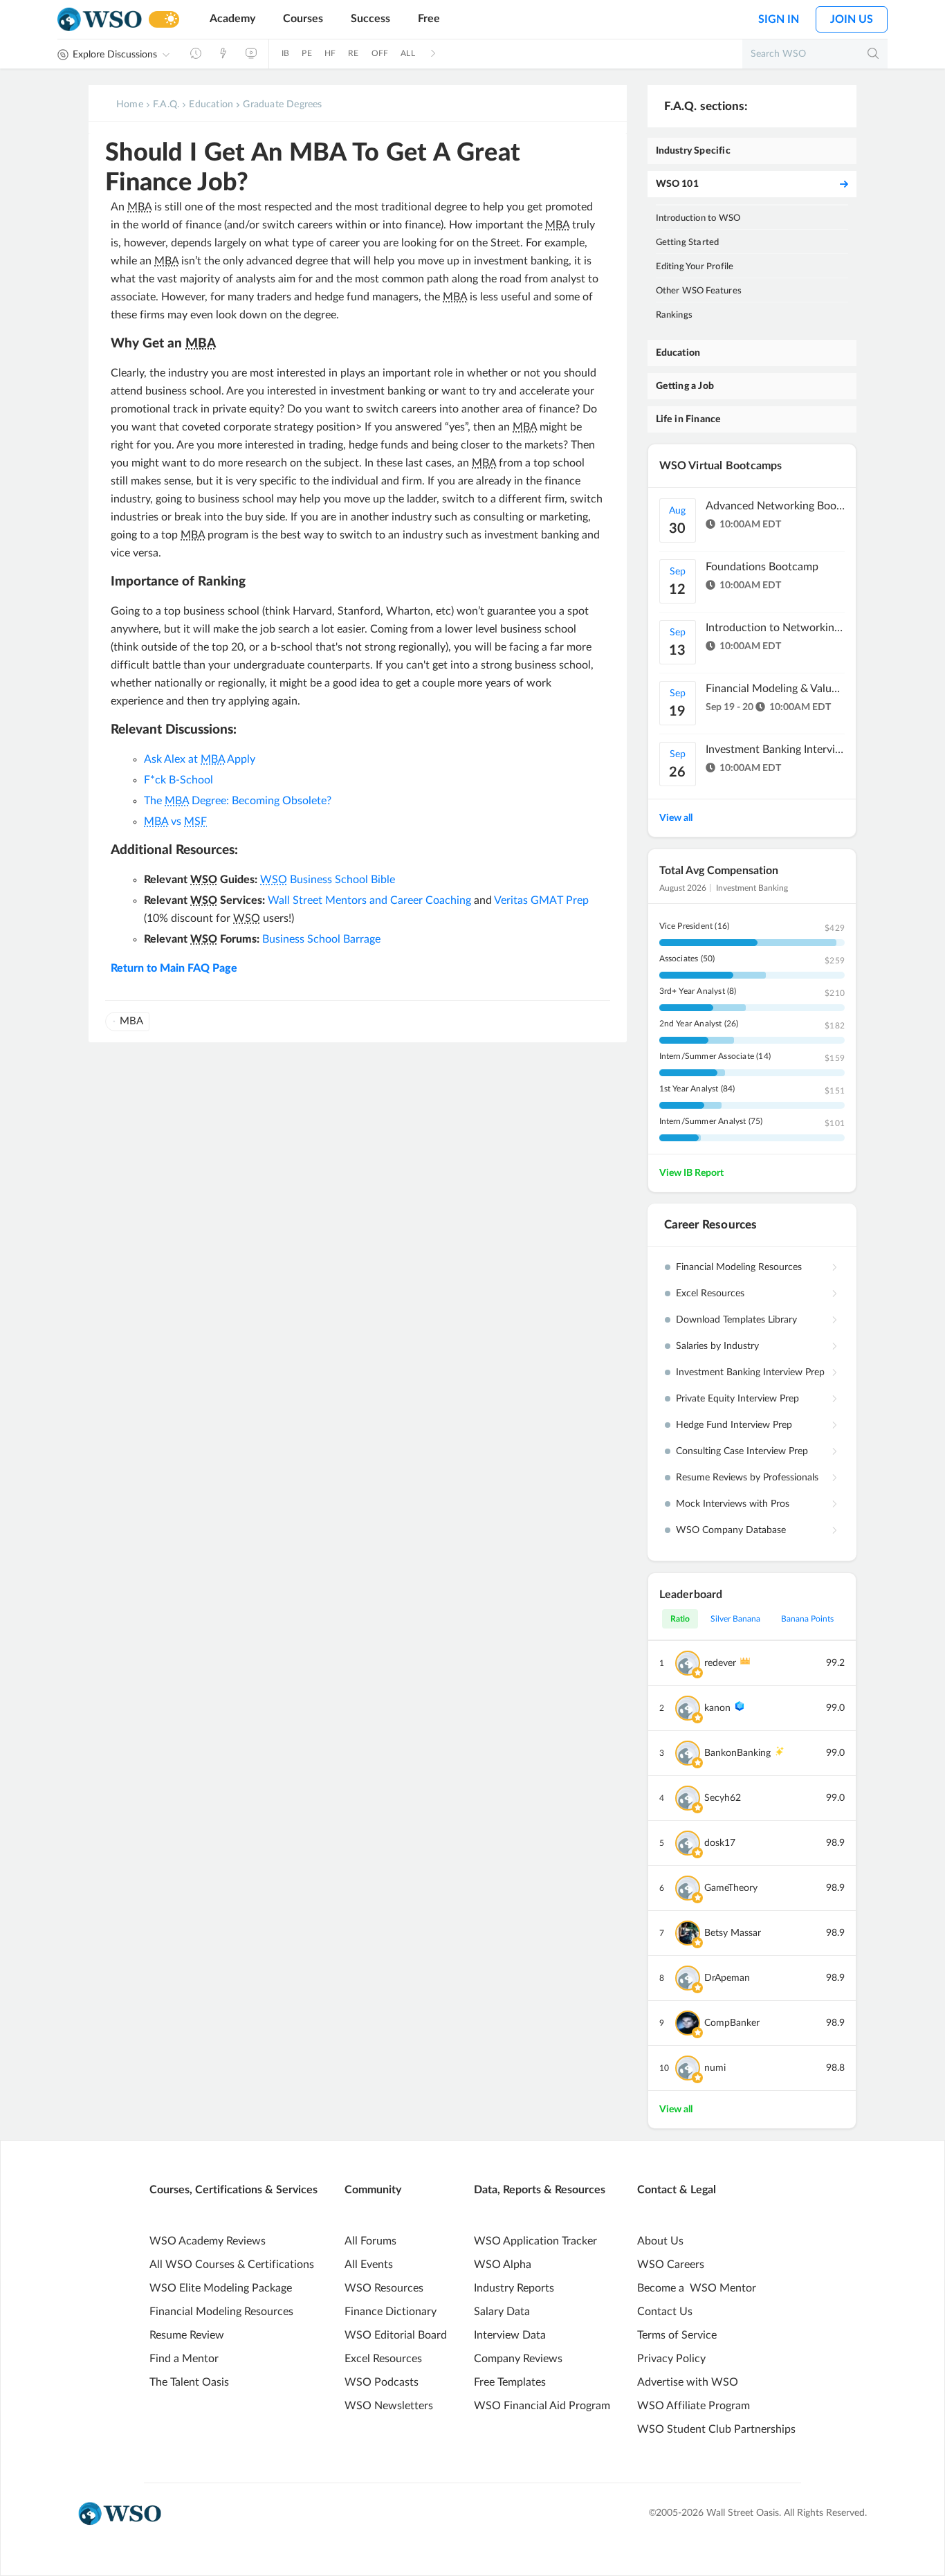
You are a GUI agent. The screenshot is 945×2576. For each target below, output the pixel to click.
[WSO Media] (251, 53)
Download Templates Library (736, 1320)
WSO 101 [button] (677, 184)
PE (306, 53)
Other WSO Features (699, 291)
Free (429, 19)
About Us (660, 2241)
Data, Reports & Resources (540, 2190)
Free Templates (510, 2382)
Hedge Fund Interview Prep (734, 1425)
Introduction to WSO (698, 218)
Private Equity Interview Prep (737, 1399)
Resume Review (187, 2335)
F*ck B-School (178, 780)
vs (175, 822)
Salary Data (502, 2312)
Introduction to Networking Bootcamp (775, 628)
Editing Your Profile (695, 267)
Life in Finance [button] (689, 419)
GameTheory (731, 1888)
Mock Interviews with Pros (733, 1504)
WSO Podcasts (382, 2382)
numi (715, 2068)
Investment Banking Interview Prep (750, 1372)
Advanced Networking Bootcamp (775, 506)
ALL (408, 53)
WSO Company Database (731, 1530)
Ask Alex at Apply (200, 759)
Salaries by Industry (717, 1346)
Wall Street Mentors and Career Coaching (369, 900)
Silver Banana (735, 1619)
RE (353, 53)
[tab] (752, 151)
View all (676, 818)
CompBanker (732, 2023)
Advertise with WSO (688, 2382)
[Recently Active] (196, 53)
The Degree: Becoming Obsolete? (238, 801)
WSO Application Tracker (535, 2241)
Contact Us (665, 2312)
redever (720, 1663)
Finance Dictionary (391, 2312)
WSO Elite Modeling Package (221, 2288)
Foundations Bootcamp (762, 567)
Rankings (675, 315)
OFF (380, 53)
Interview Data (510, 2335)
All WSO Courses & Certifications (232, 2265)
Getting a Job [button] (685, 386)
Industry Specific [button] (693, 151)
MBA (131, 1021)
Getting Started (688, 243)
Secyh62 (723, 1798)
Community (373, 2190)
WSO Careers (671, 2265)
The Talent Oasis (189, 2382)
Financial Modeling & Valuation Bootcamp (775, 689)
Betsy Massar (733, 1933)
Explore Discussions (115, 55)
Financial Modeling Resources (739, 1267)
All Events (369, 2265)
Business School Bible (328, 880)
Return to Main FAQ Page (174, 968)
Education (211, 105)
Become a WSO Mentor (697, 2288)
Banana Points (807, 1619)
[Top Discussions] (223, 53)
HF (330, 53)
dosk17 (720, 1843)
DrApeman (727, 1978)
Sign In (779, 19)
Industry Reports (514, 2288)
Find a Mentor (184, 2359)
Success (370, 19)
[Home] (100, 20)
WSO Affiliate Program (694, 2406)
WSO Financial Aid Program (542, 2406)
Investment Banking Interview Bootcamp (775, 750)
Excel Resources (710, 1294)
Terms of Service (677, 2335)
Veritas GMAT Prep (541, 900)
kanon (717, 1708)
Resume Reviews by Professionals (747, 1478)
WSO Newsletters (389, 2406)
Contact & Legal (677, 2190)
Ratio (680, 1619)
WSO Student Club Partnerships (716, 2429)
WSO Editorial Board (396, 2335)
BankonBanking (737, 1753)
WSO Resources (384, 2288)
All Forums (370, 2241)
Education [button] (678, 353)
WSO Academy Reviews (208, 2241)
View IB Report (691, 1173)
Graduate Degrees (282, 105)
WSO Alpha (503, 2265)
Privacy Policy (671, 2359)
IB (285, 53)
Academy (232, 19)
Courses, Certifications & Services (233, 2190)
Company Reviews (518, 2359)
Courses (303, 19)
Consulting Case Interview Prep (742, 1451)
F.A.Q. (166, 105)
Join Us (852, 19)
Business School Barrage (321, 939)
